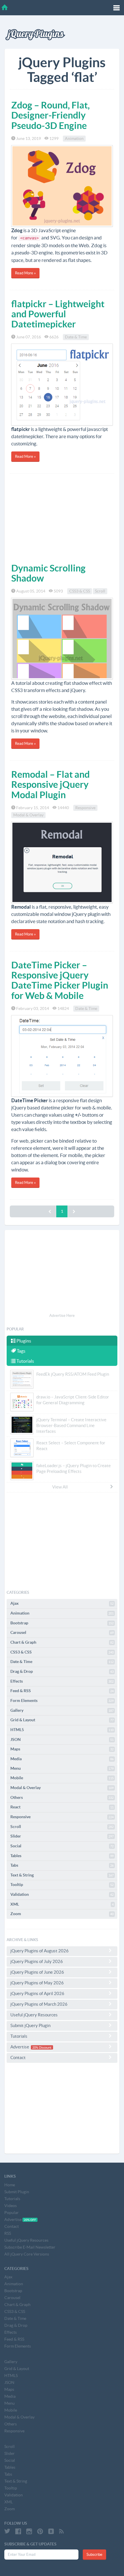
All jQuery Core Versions (27, 2254)
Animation (74, 138)
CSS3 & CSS (80, 591)
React (62, 1807)
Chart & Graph (62, 1642)
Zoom (62, 1914)
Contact (18, 2057)
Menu (62, 1768)
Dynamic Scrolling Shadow (48, 573)
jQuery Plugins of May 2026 (37, 1983)
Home (10, 2185)
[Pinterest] (40, 2531)
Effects (62, 1681)
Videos (11, 2206)
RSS (8, 2233)
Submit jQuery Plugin (30, 2025)
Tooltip (62, 1885)
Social (62, 1846)
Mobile (62, 1778)
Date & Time (76, 337)
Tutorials (25, 1361)
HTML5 (62, 1730)
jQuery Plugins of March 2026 (39, 2004)
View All (60, 1487)
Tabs (62, 1865)
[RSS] (61, 2531)
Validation (62, 1894)
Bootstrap (62, 1623)
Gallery (62, 1710)
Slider (62, 1836)
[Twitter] (7, 2531)
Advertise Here (62, 1316)
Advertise (31, 2047)
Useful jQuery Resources (34, 2015)
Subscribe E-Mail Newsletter (30, 2247)
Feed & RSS (62, 1691)
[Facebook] (18, 2531)
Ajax (62, 1603)
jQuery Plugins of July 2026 (37, 1961)
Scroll (100, 591)
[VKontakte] (51, 2531)
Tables (62, 1856)
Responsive (85, 808)
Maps (62, 1749)
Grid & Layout (62, 1720)
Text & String (62, 1875)
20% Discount (42, 2047)
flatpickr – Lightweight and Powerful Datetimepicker (58, 314)
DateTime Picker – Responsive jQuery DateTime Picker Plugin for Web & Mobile (60, 980)
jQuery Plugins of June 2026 (37, 1972)
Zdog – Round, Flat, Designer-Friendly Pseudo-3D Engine (50, 115)
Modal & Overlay (28, 815)
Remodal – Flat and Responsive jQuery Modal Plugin (50, 784)
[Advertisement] (62, 517)
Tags (21, 1351)
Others (62, 1797)
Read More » (25, 273)
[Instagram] (29, 2531)
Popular (12, 2213)
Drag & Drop (62, 1671)
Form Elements (62, 1701)
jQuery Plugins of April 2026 (37, 1993)
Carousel (62, 1632)
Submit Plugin (17, 2192)
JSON (62, 1739)
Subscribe (94, 2555)
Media (62, 1759)
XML (62, 1904)
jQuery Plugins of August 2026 (40, 1951)
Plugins (23, 1341)
